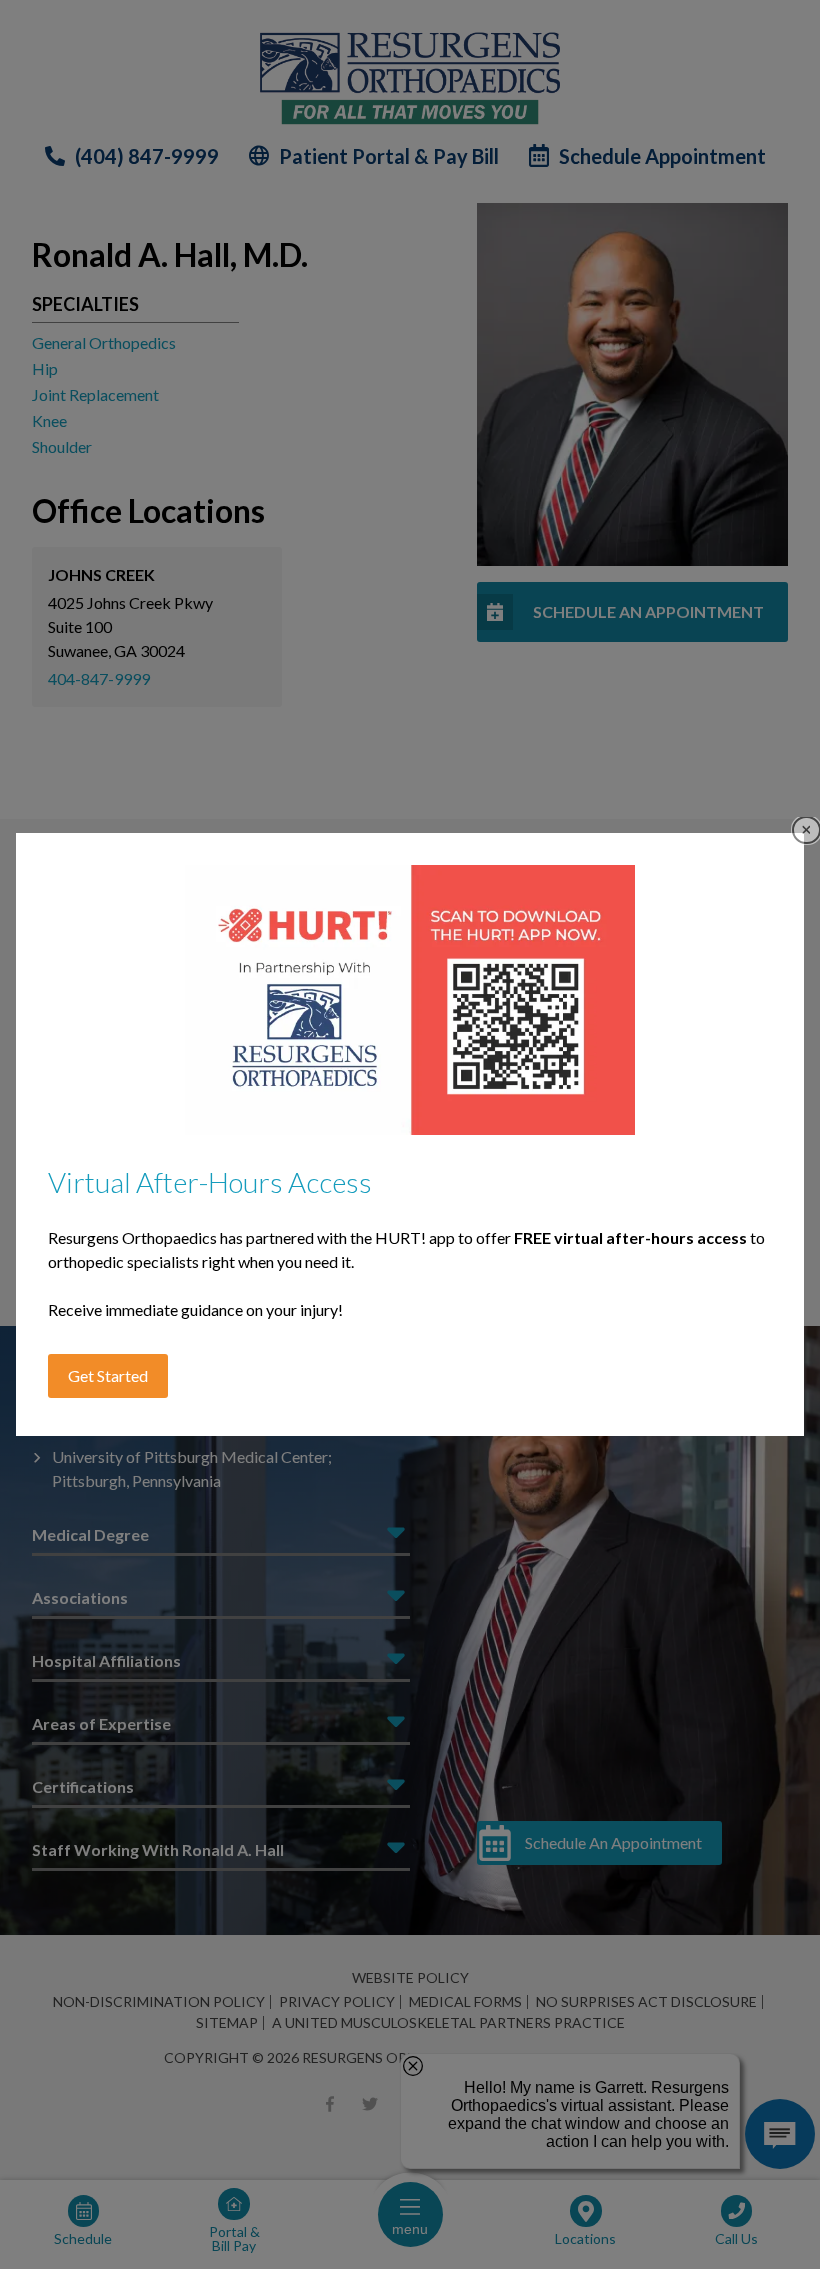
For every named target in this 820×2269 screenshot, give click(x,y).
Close (806, 830)
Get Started (108, 1375)
